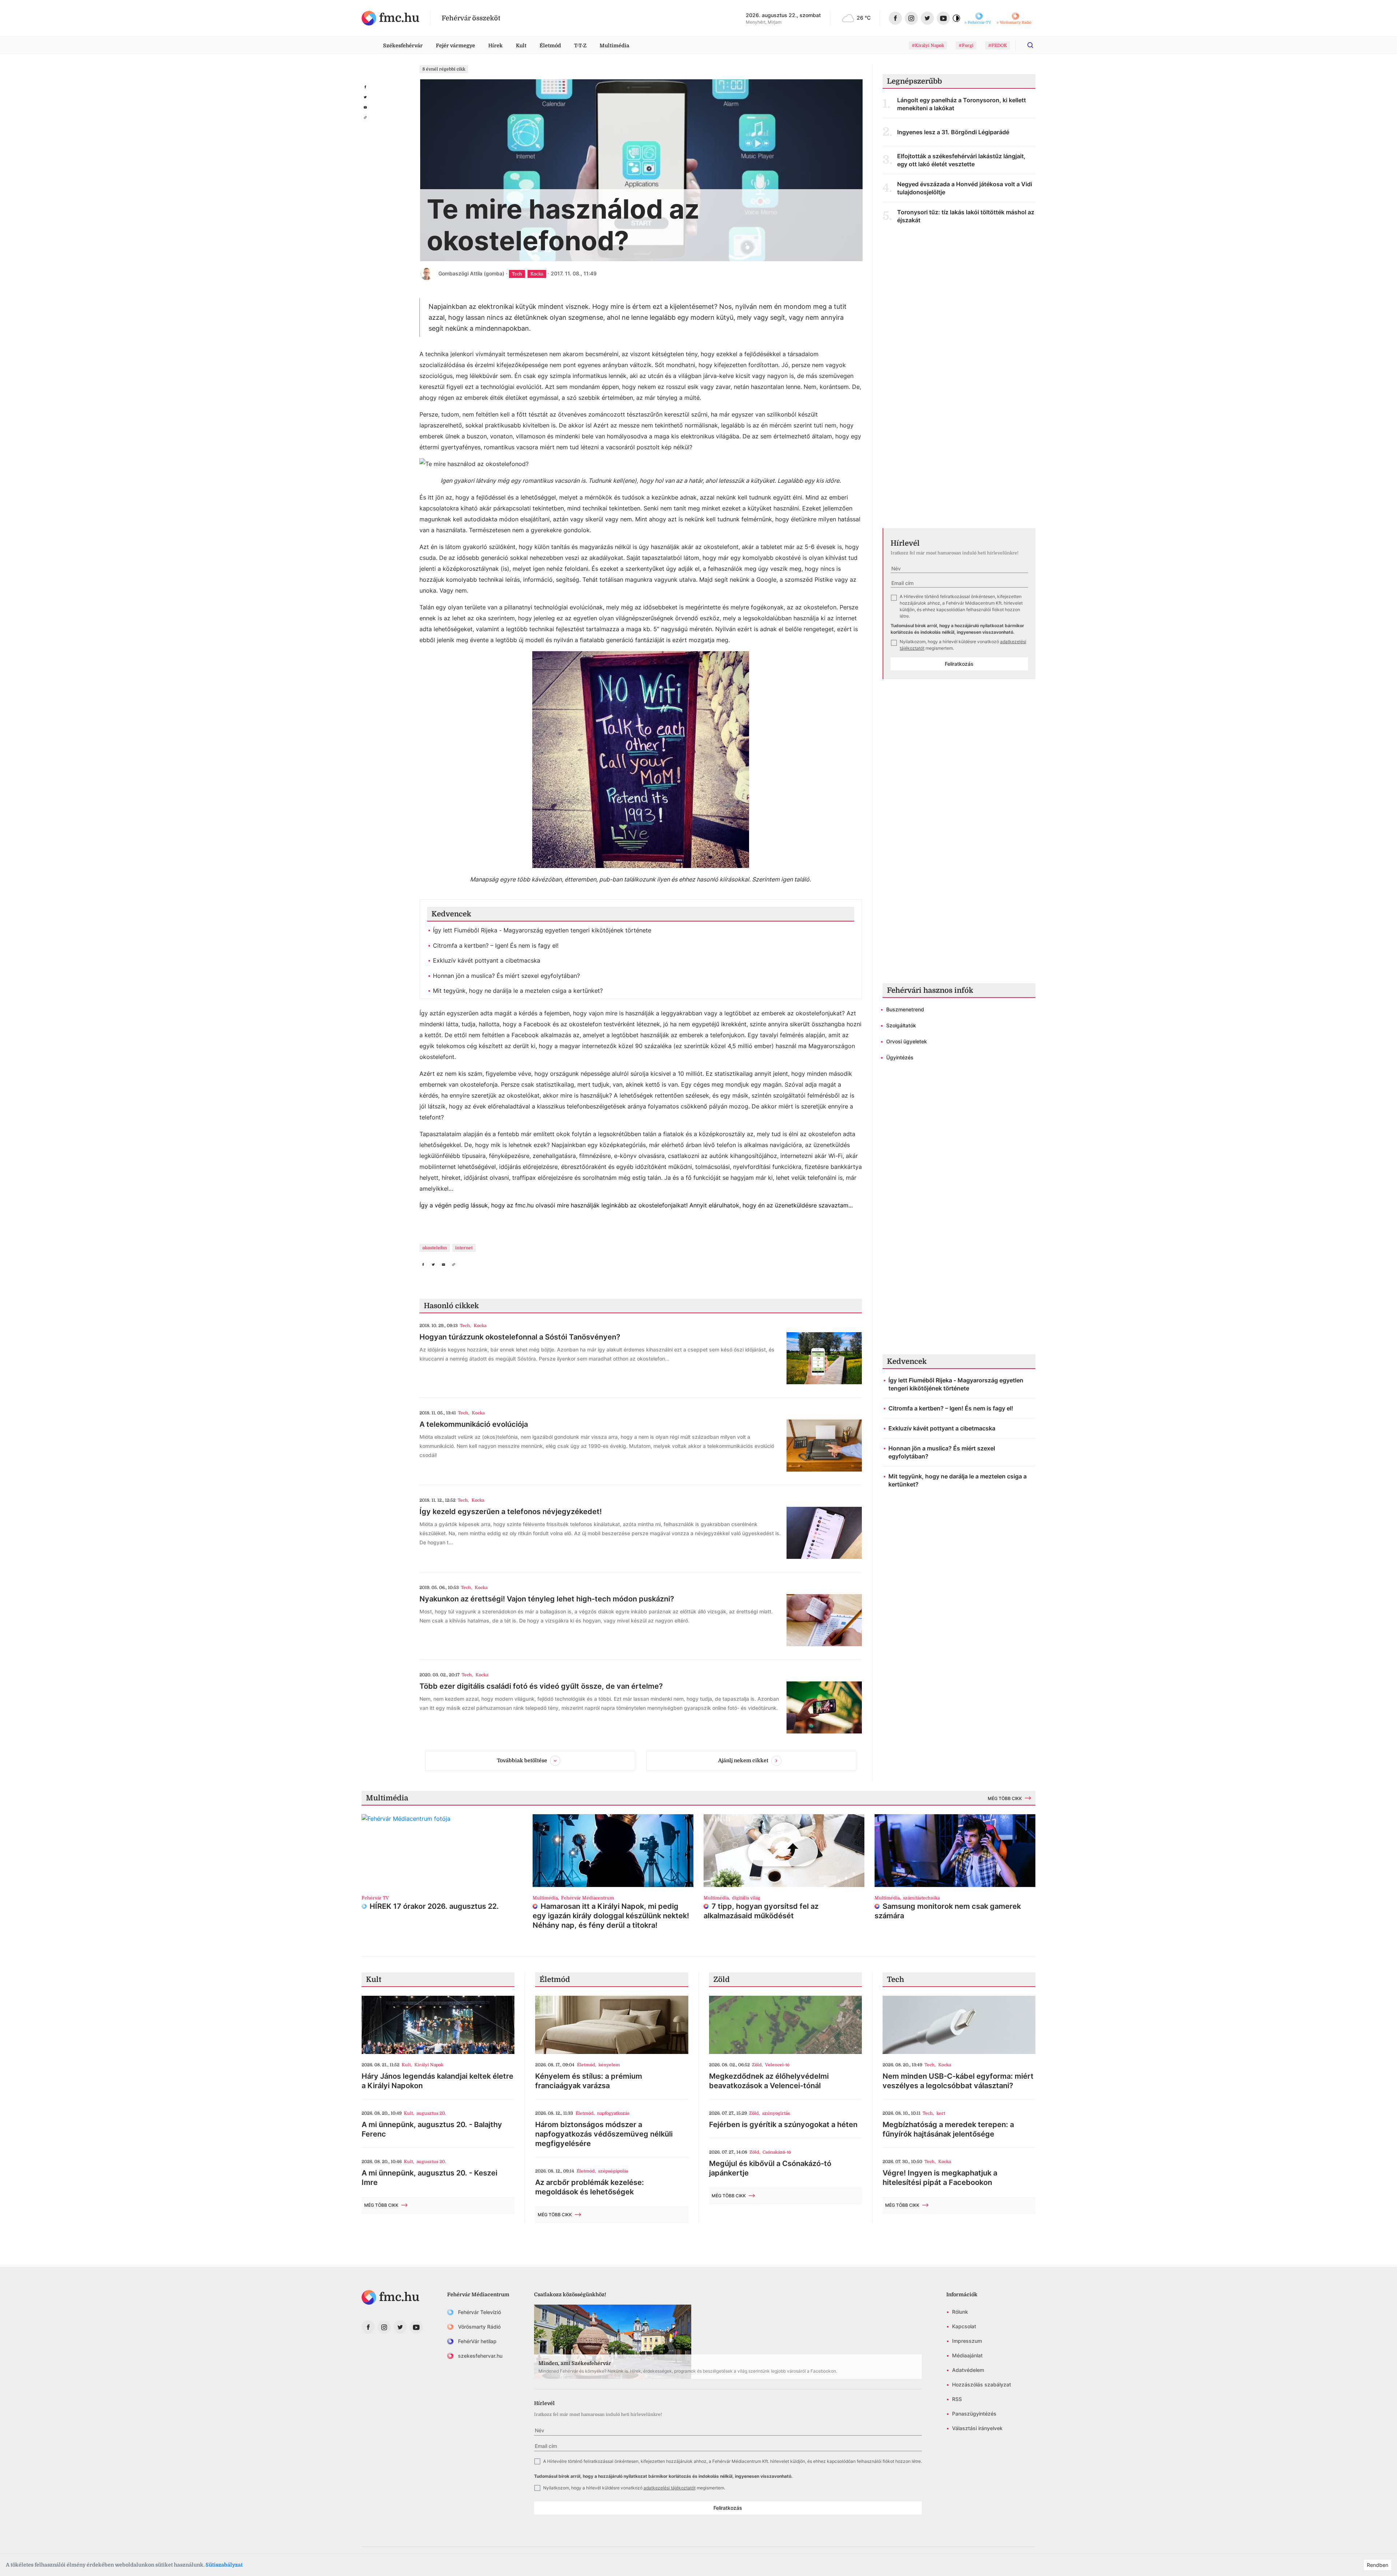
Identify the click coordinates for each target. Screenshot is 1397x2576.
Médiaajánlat (967, 2355)
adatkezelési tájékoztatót (670, 2488)
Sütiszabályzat (224, 2565)
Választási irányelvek (977, 2428)
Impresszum (967, 2341)
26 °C (864, 18)
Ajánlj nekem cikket (743, 1760)
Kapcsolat (964, 2326)
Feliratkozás (959, 664)
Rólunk (960, 2312)
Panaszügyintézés (974, 2414)
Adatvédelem (968, 2370)
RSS (957, 2399)
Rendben (1378, 2565)
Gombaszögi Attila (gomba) (471, 273)
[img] (391, 18)
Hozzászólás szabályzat (982, 2384)
